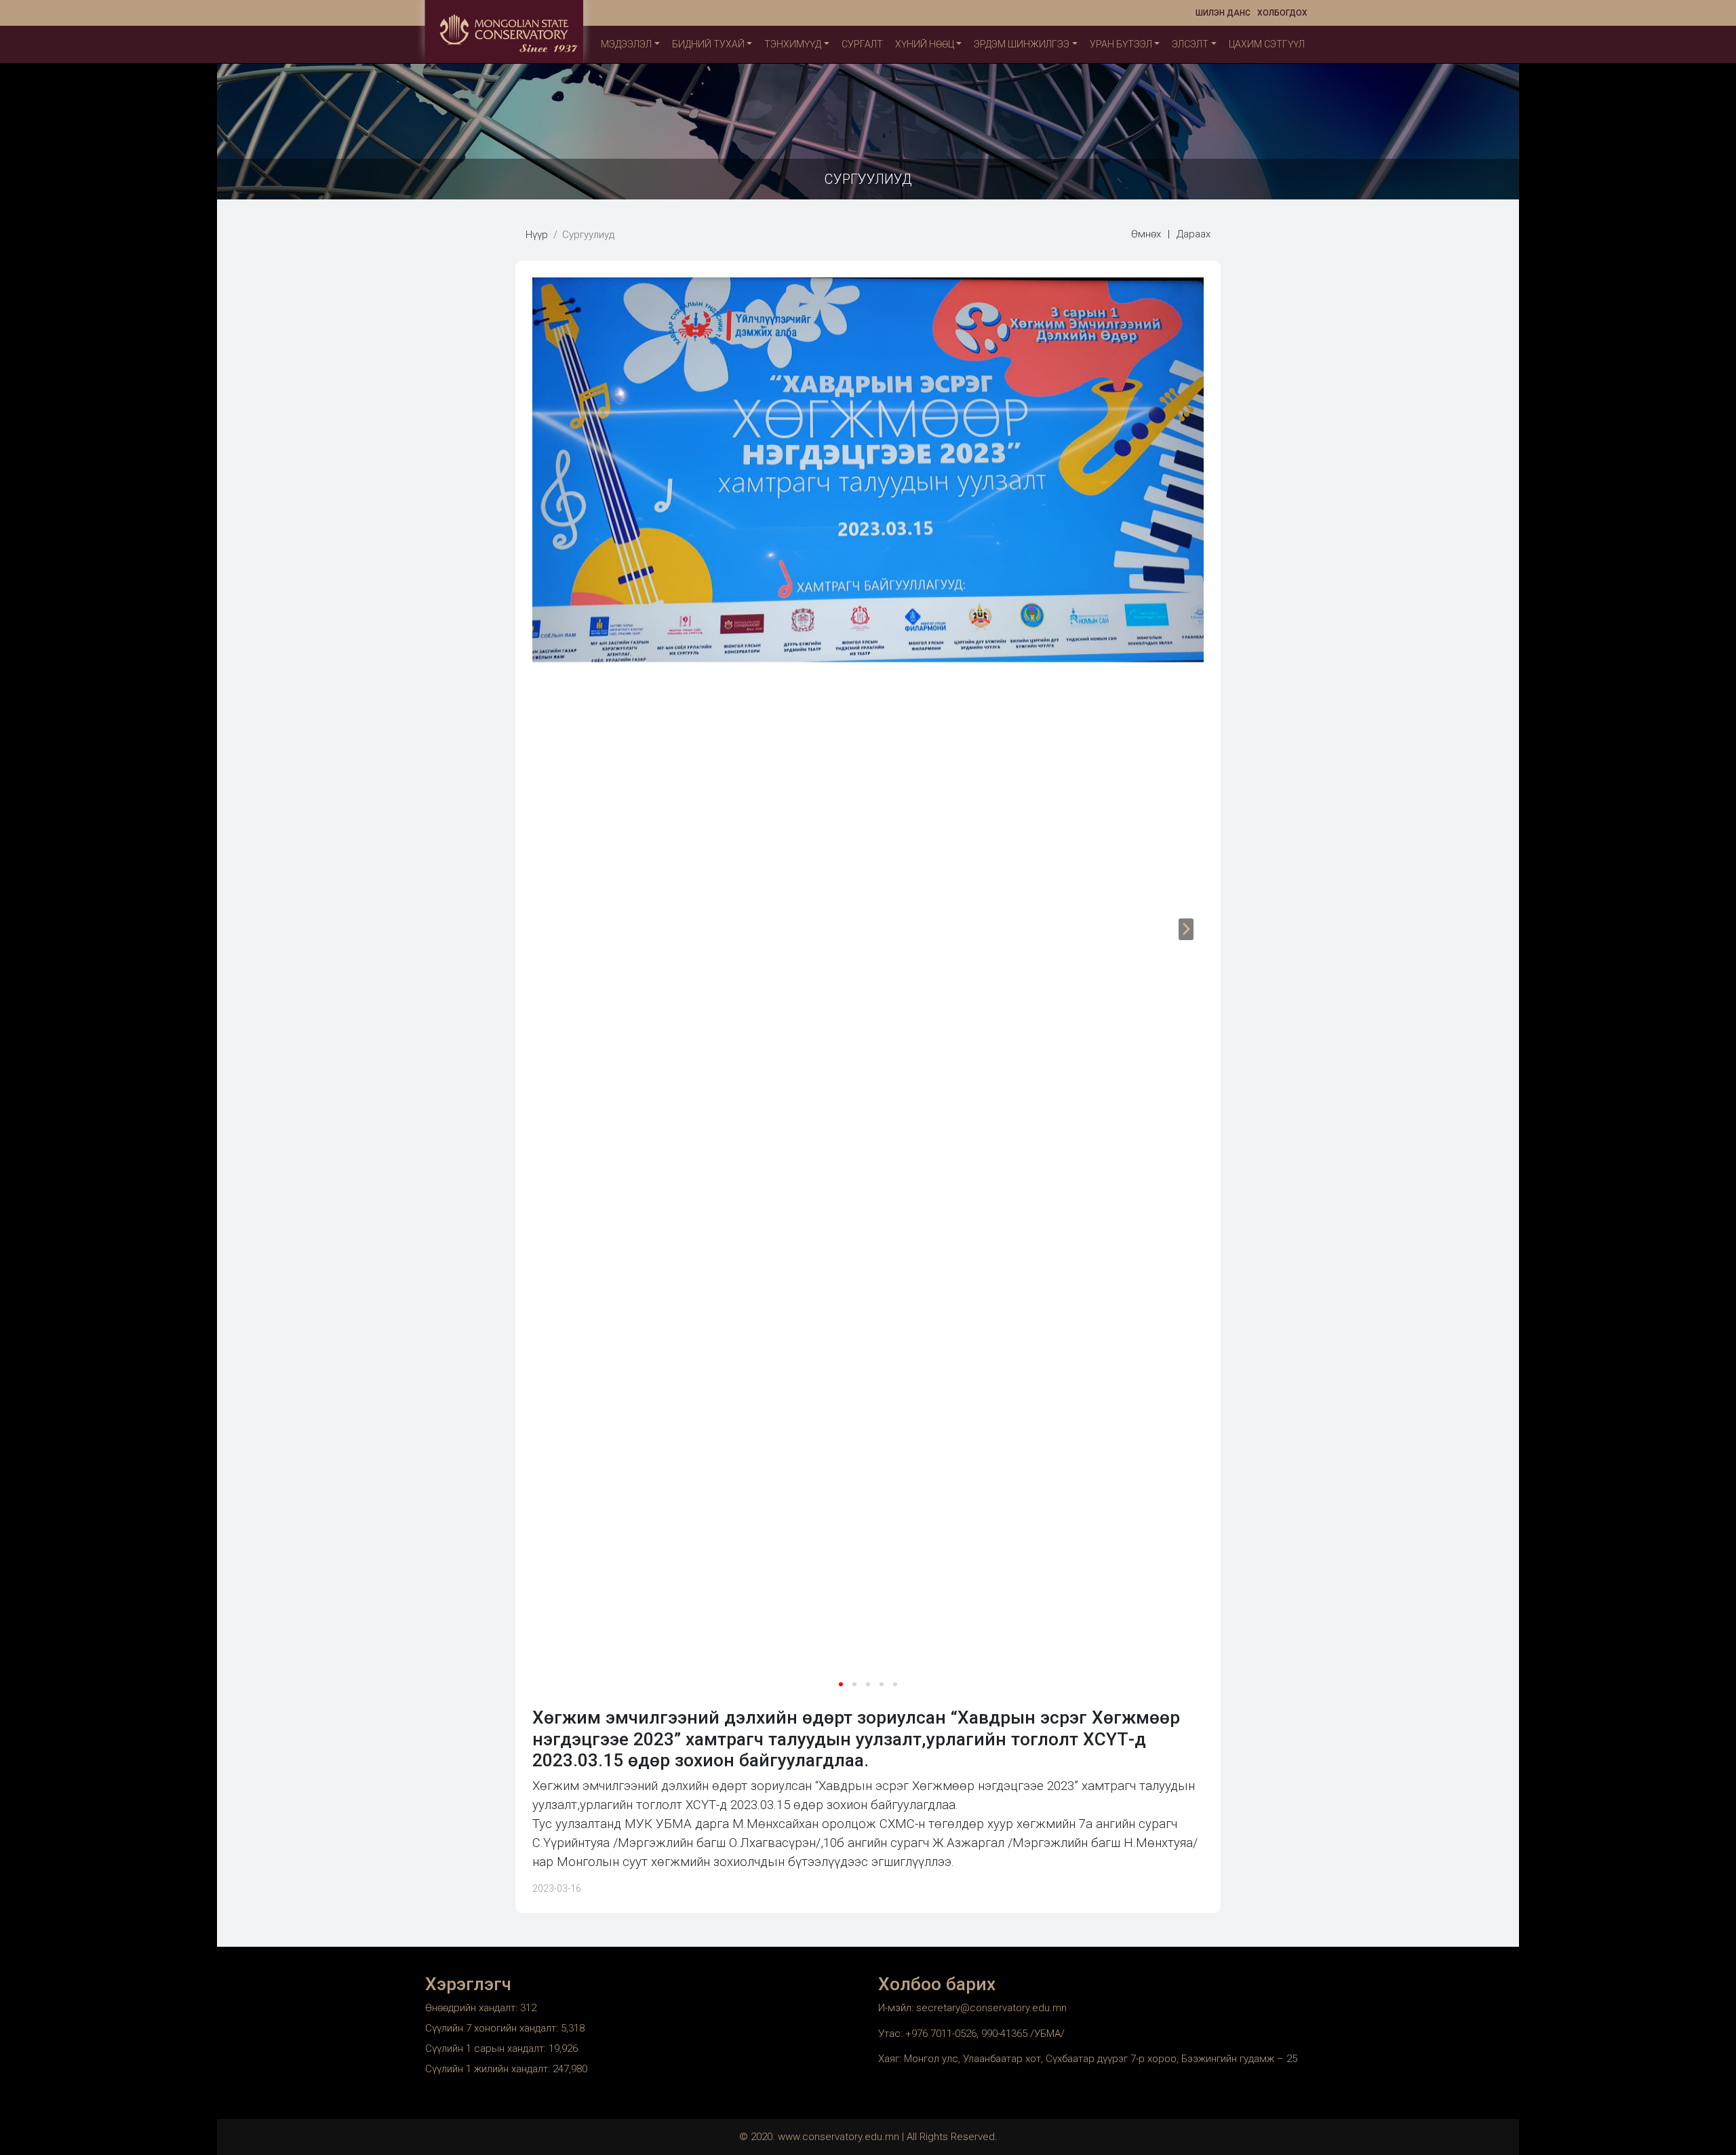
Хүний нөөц (925, 44)
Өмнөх (1146, 234)
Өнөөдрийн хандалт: (473, 2008)
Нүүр (537, 235)
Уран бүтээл (1121, 44)
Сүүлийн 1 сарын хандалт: (487, 2049)
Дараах (1193, 234)
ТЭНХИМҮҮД (793, 44)
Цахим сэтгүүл (1267, 44)
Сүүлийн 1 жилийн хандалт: (489, 2069)
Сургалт (862, 44)
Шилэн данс (1223, 13)
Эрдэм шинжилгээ (1022, 44)
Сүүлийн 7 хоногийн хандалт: (493, 2028)
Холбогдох (1282, 13)
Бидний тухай (708, 44)
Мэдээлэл (626, 44)
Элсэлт (1190, 44)
